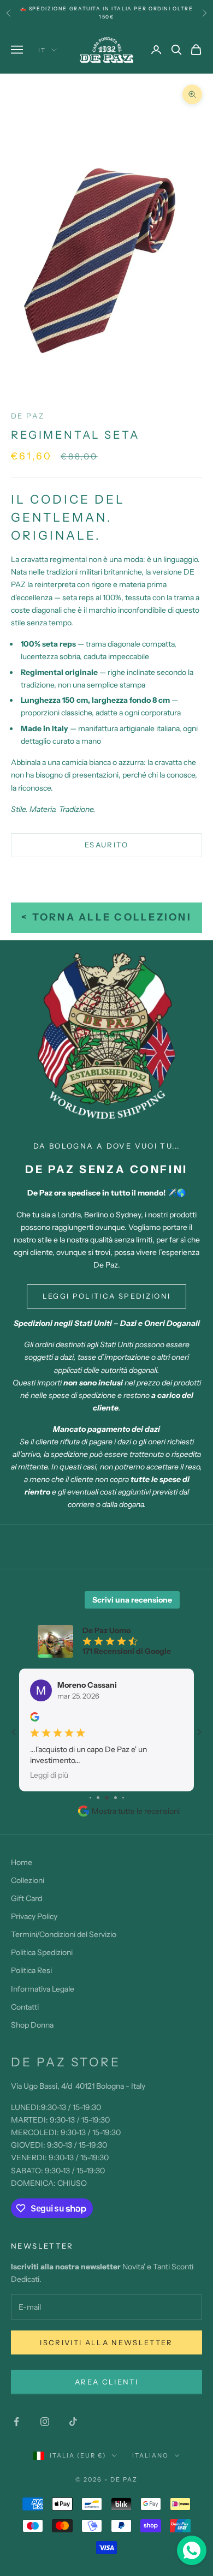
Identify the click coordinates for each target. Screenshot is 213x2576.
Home (22, 1862)
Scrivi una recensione (132, 1600)
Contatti (25, 2007)
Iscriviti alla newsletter (106, 2342)
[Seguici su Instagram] (45, 2422)
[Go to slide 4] (107, 1798)
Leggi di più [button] (49, 1774)
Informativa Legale (43, 1989)
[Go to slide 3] (98, 1798)
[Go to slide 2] (90, 1798)
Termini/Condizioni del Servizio (64, 1934)
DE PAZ (28, 416)
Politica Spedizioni (42, 1952)
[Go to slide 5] (116, 1798)
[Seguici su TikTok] (73, 2422)
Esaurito (106, 845)
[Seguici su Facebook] (16, 2422)
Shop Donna (32, 2025)
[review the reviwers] (35, 1717)
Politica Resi (31, 1970)
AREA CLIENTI (106, 2382)
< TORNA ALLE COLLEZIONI (106, 917)
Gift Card (26, 1898)
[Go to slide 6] (123, 1798)
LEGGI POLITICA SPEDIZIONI (107, 1296)
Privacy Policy (34, 1916)
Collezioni (28, 1880)
